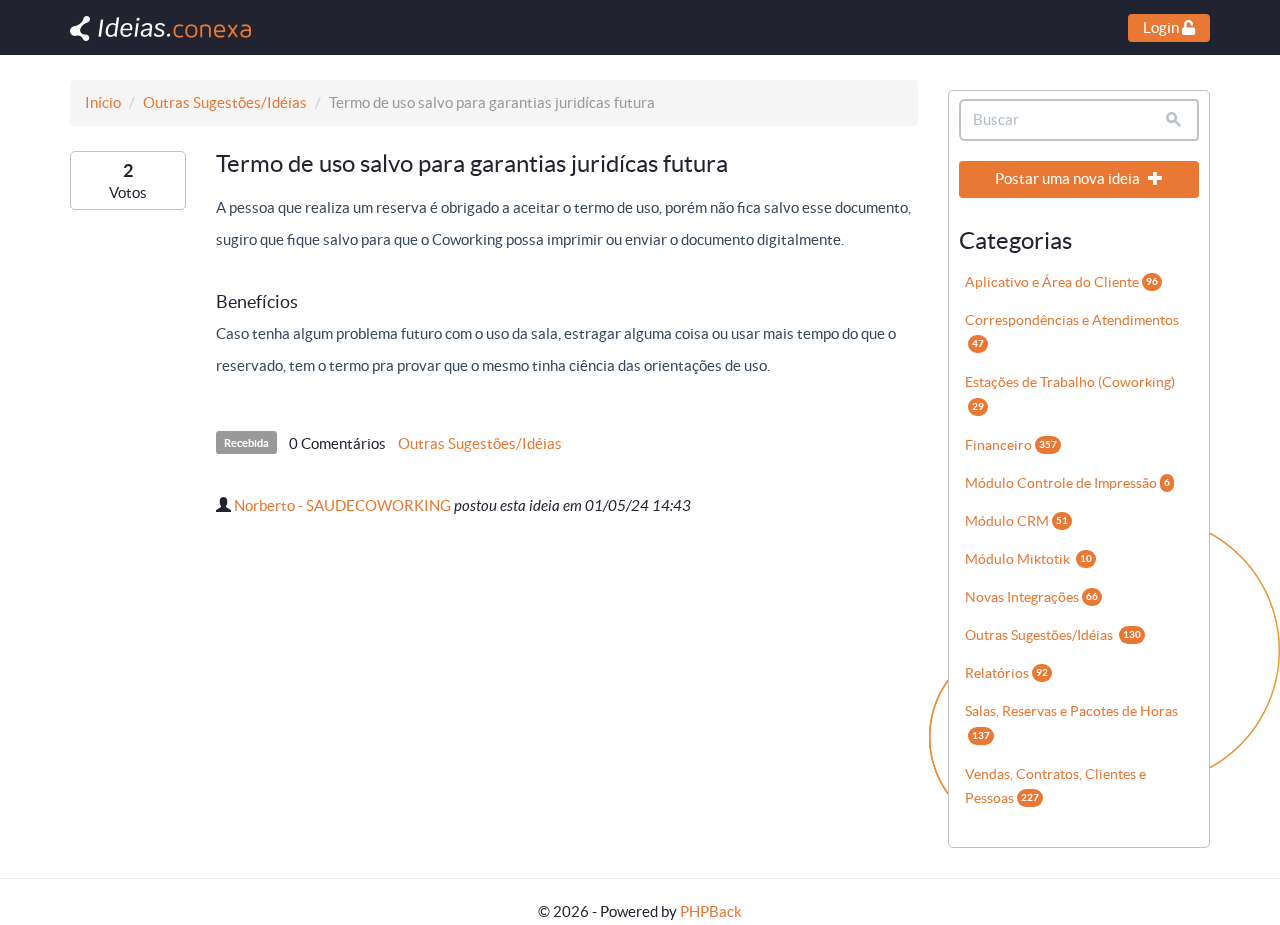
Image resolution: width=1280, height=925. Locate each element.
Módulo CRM (1016, 521)
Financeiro (1011, 445)
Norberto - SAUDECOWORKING (342, 505)
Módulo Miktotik (1028, 559)
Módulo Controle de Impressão (1067, 483)
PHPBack (711, 911)
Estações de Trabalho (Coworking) (1070, 392)
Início (103, 102)
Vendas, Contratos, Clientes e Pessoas (1055, 786)
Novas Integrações (1031, 597)
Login (1162, 27)
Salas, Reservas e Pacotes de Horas (1071, 721)
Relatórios (1006, 673)
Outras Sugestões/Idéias (225, 102)
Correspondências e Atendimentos (1072, 330)
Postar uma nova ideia (1069, 178)
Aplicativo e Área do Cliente (1061, 282)
